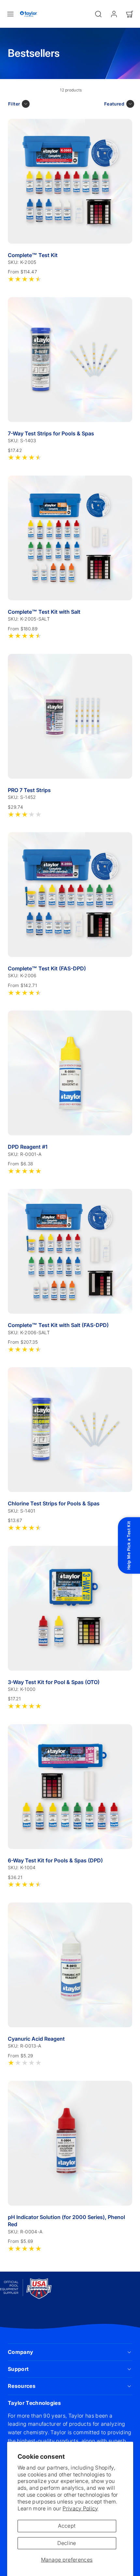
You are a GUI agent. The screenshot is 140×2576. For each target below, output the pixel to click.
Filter (14, 104)
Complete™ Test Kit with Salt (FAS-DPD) (58, 1325)
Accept (67, 2526)
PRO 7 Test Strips (29, 790)
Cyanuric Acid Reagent (36, 2039)
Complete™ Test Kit (33, 255)
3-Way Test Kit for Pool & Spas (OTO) (54, 1682)
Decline (67, 2543)
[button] (10, 14)
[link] (114, 14)
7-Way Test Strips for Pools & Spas (51, 433)
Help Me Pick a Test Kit (129, 1546)
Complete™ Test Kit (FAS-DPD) (47, 968)
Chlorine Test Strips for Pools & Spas (54, 1503)
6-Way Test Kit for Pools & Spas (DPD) (55, 1860)
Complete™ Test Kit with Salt (44, 612)
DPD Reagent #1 (28, 1147)
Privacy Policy (80, 2508)
